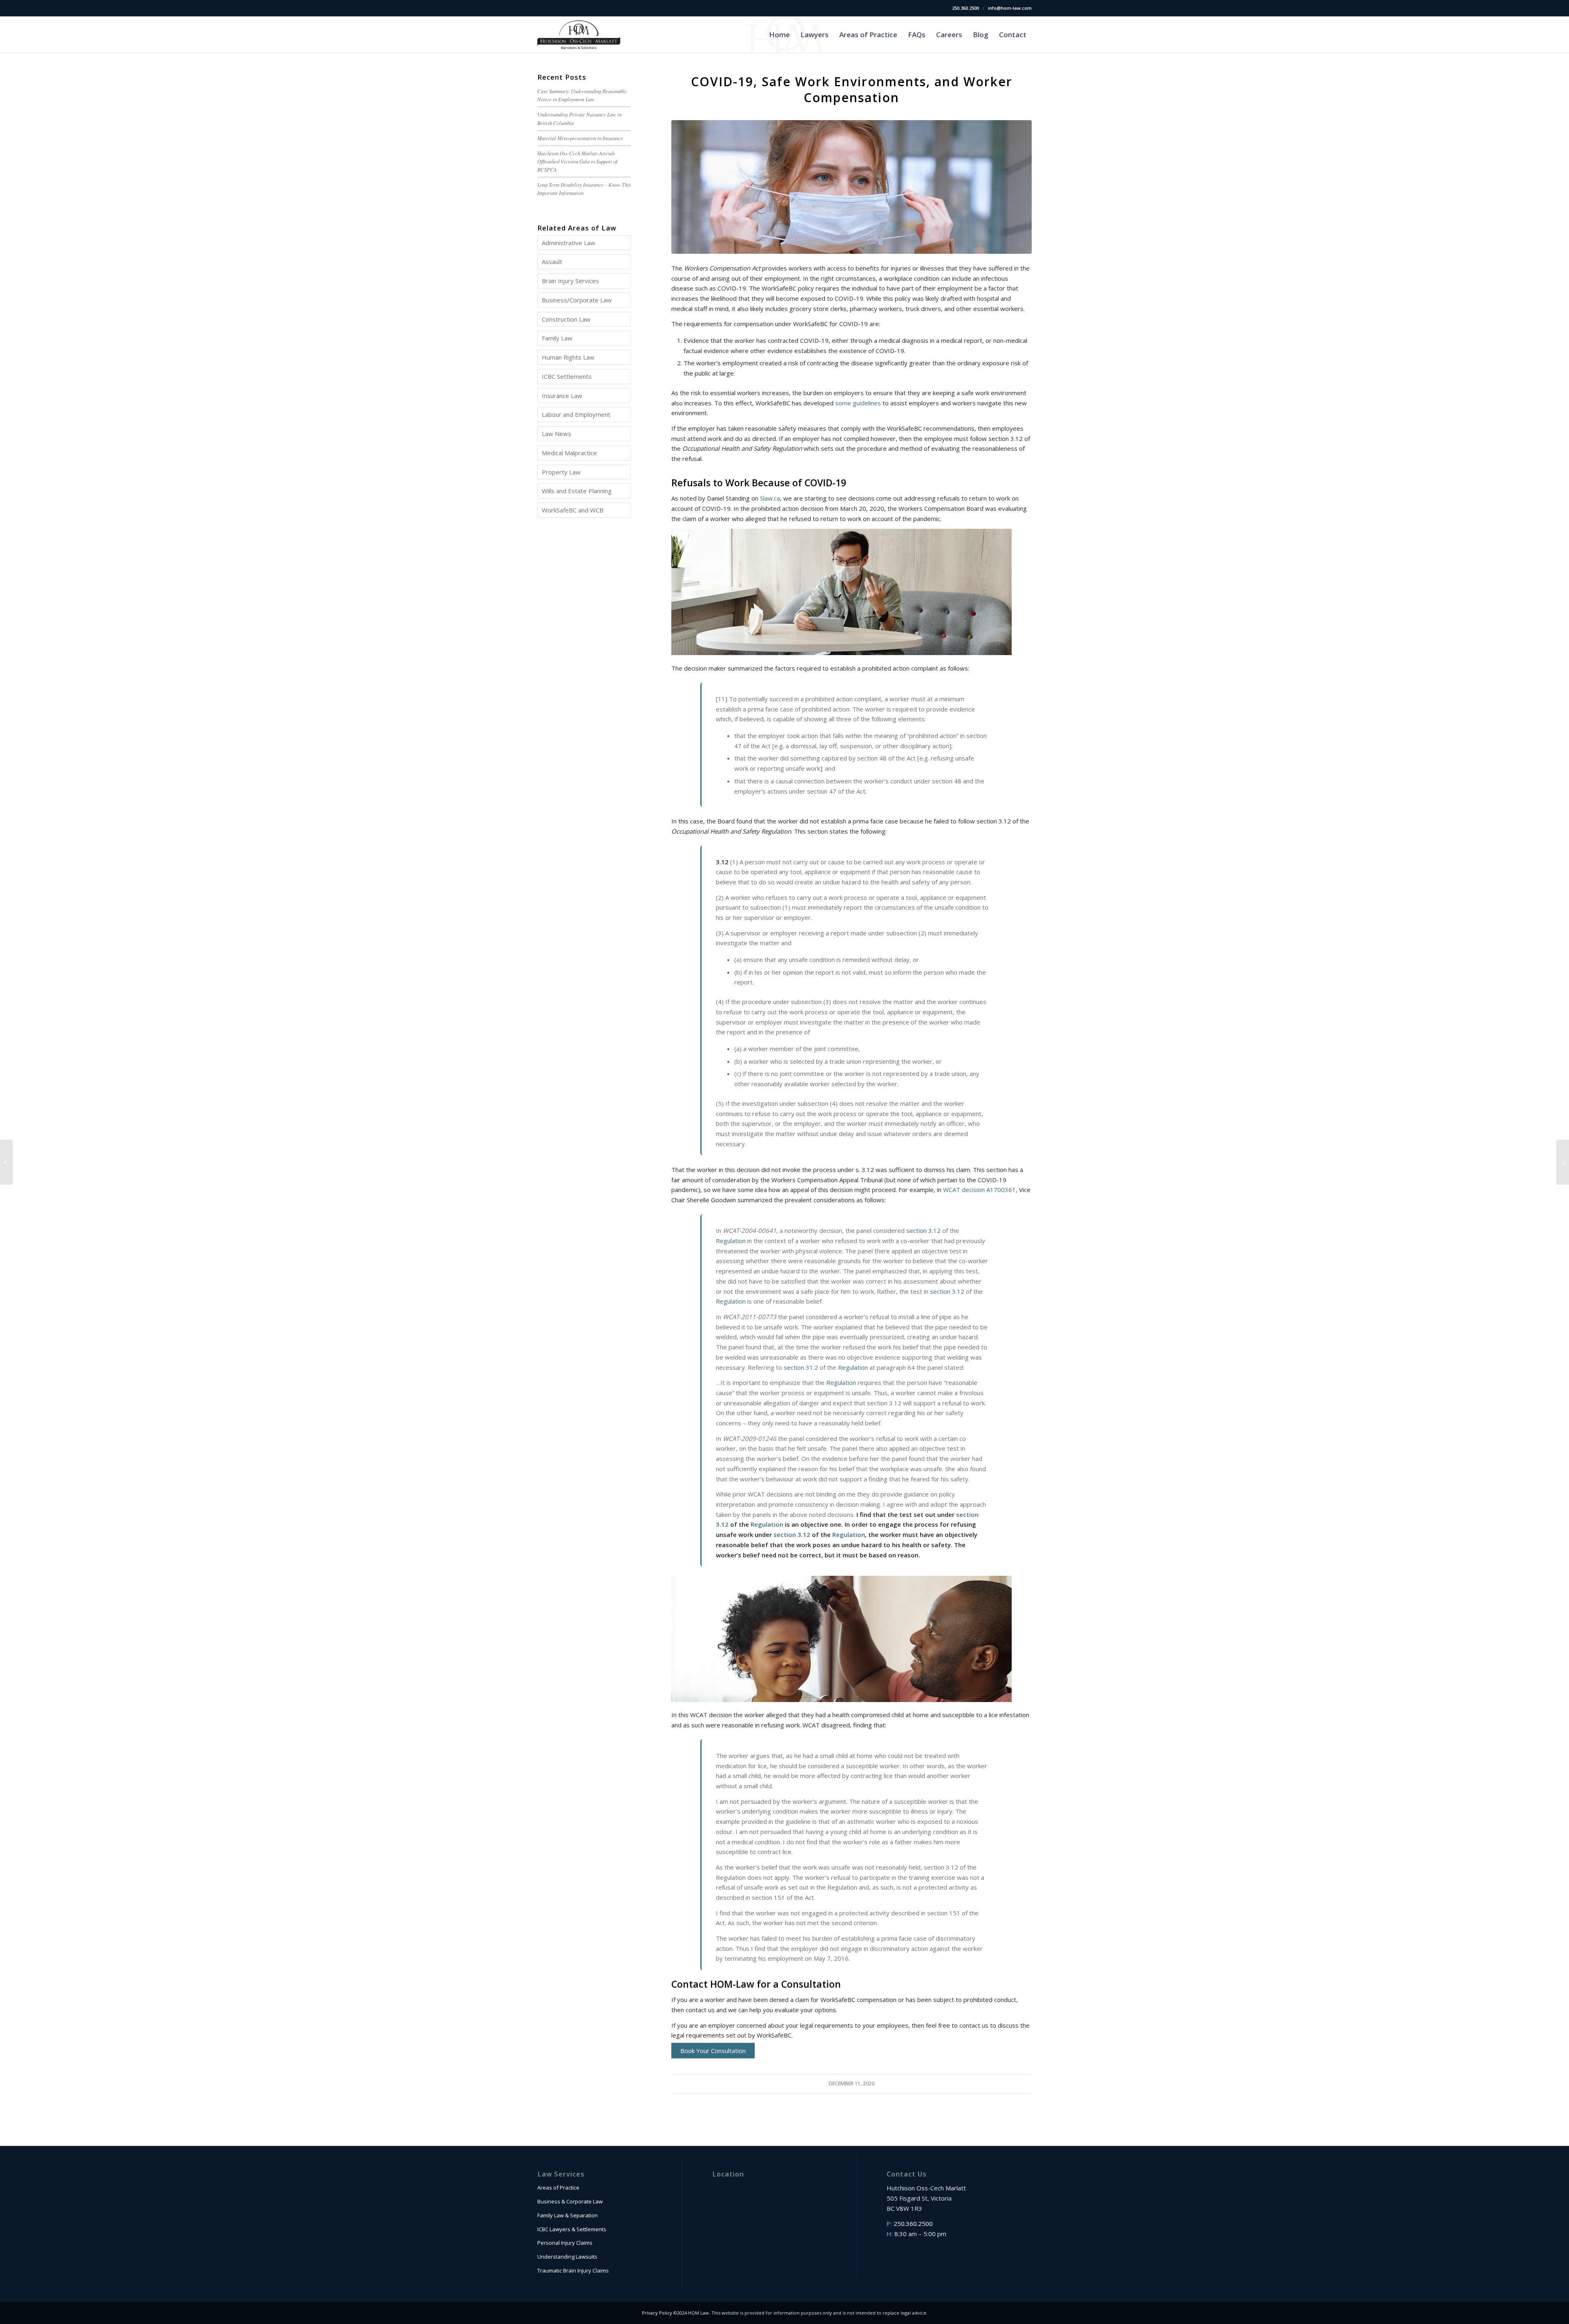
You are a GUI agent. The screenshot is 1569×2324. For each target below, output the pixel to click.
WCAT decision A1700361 (979, 1190)
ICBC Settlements (567, 376)
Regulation (731, 1241)
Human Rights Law (568, 357)
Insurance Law (562, 396)
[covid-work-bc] (852, 187)
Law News (557, 434)
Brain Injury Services (570, 281)
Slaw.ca (770, 498)
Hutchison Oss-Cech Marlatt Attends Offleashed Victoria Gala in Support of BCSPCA (577, 161)
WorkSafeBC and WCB (573, 510)
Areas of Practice (558, 2188)
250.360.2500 (966, 8)
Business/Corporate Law (577, 300)
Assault (552, 262)
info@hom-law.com (1010, 8)
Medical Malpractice (569, 453)
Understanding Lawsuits (567, 2257)
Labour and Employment (576, 414)
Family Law (557, 338)
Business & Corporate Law (570, 2201)
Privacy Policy (657, 2313)
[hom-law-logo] (579, 35)
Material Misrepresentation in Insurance (580, 138)
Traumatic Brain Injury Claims (573, 2270)
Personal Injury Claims (565, 2243)
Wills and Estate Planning (577, 491)
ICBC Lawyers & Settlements (572, 2229)
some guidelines (858, 403)
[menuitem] (779, 35)
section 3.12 (923, 1230)
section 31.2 (801, 1367)
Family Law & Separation (568, 2215)
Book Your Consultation (713, 2051)
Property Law (561, 472)
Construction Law (566, 319)
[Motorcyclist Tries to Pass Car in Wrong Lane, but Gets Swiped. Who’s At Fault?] (1563, 1162)
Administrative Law (569, 243)
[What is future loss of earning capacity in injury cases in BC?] (6, 1162)
